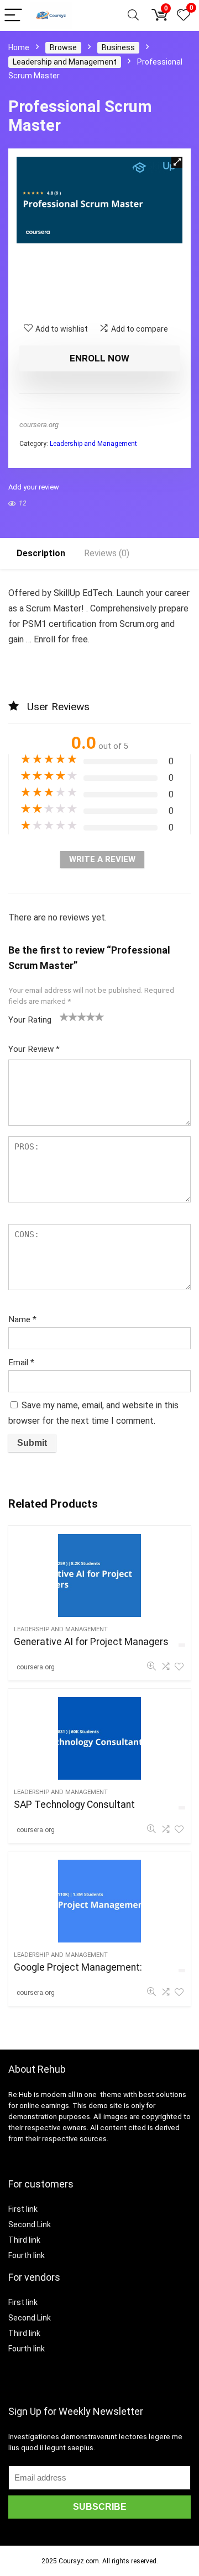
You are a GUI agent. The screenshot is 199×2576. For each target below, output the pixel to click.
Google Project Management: (78, 1967)
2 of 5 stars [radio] (69, 1016)
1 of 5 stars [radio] (64, 1016)
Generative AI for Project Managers (91, 1642)
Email (21, 1362)
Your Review (34, 1049)
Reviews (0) (107, 553)
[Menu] (13, 16)
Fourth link (27, 2255)
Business (118, 47)
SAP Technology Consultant (74, 1805)
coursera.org (39, 425)
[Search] (133, 16)
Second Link (30, 2224)
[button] (177, 162)
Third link (24, 2240)
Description (41, 553)
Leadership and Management (65, 62)
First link (23, 2209)
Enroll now (99, 358)
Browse (63, 47)
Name (22, 1319)
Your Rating (30, 1020)
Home (19, 47)
